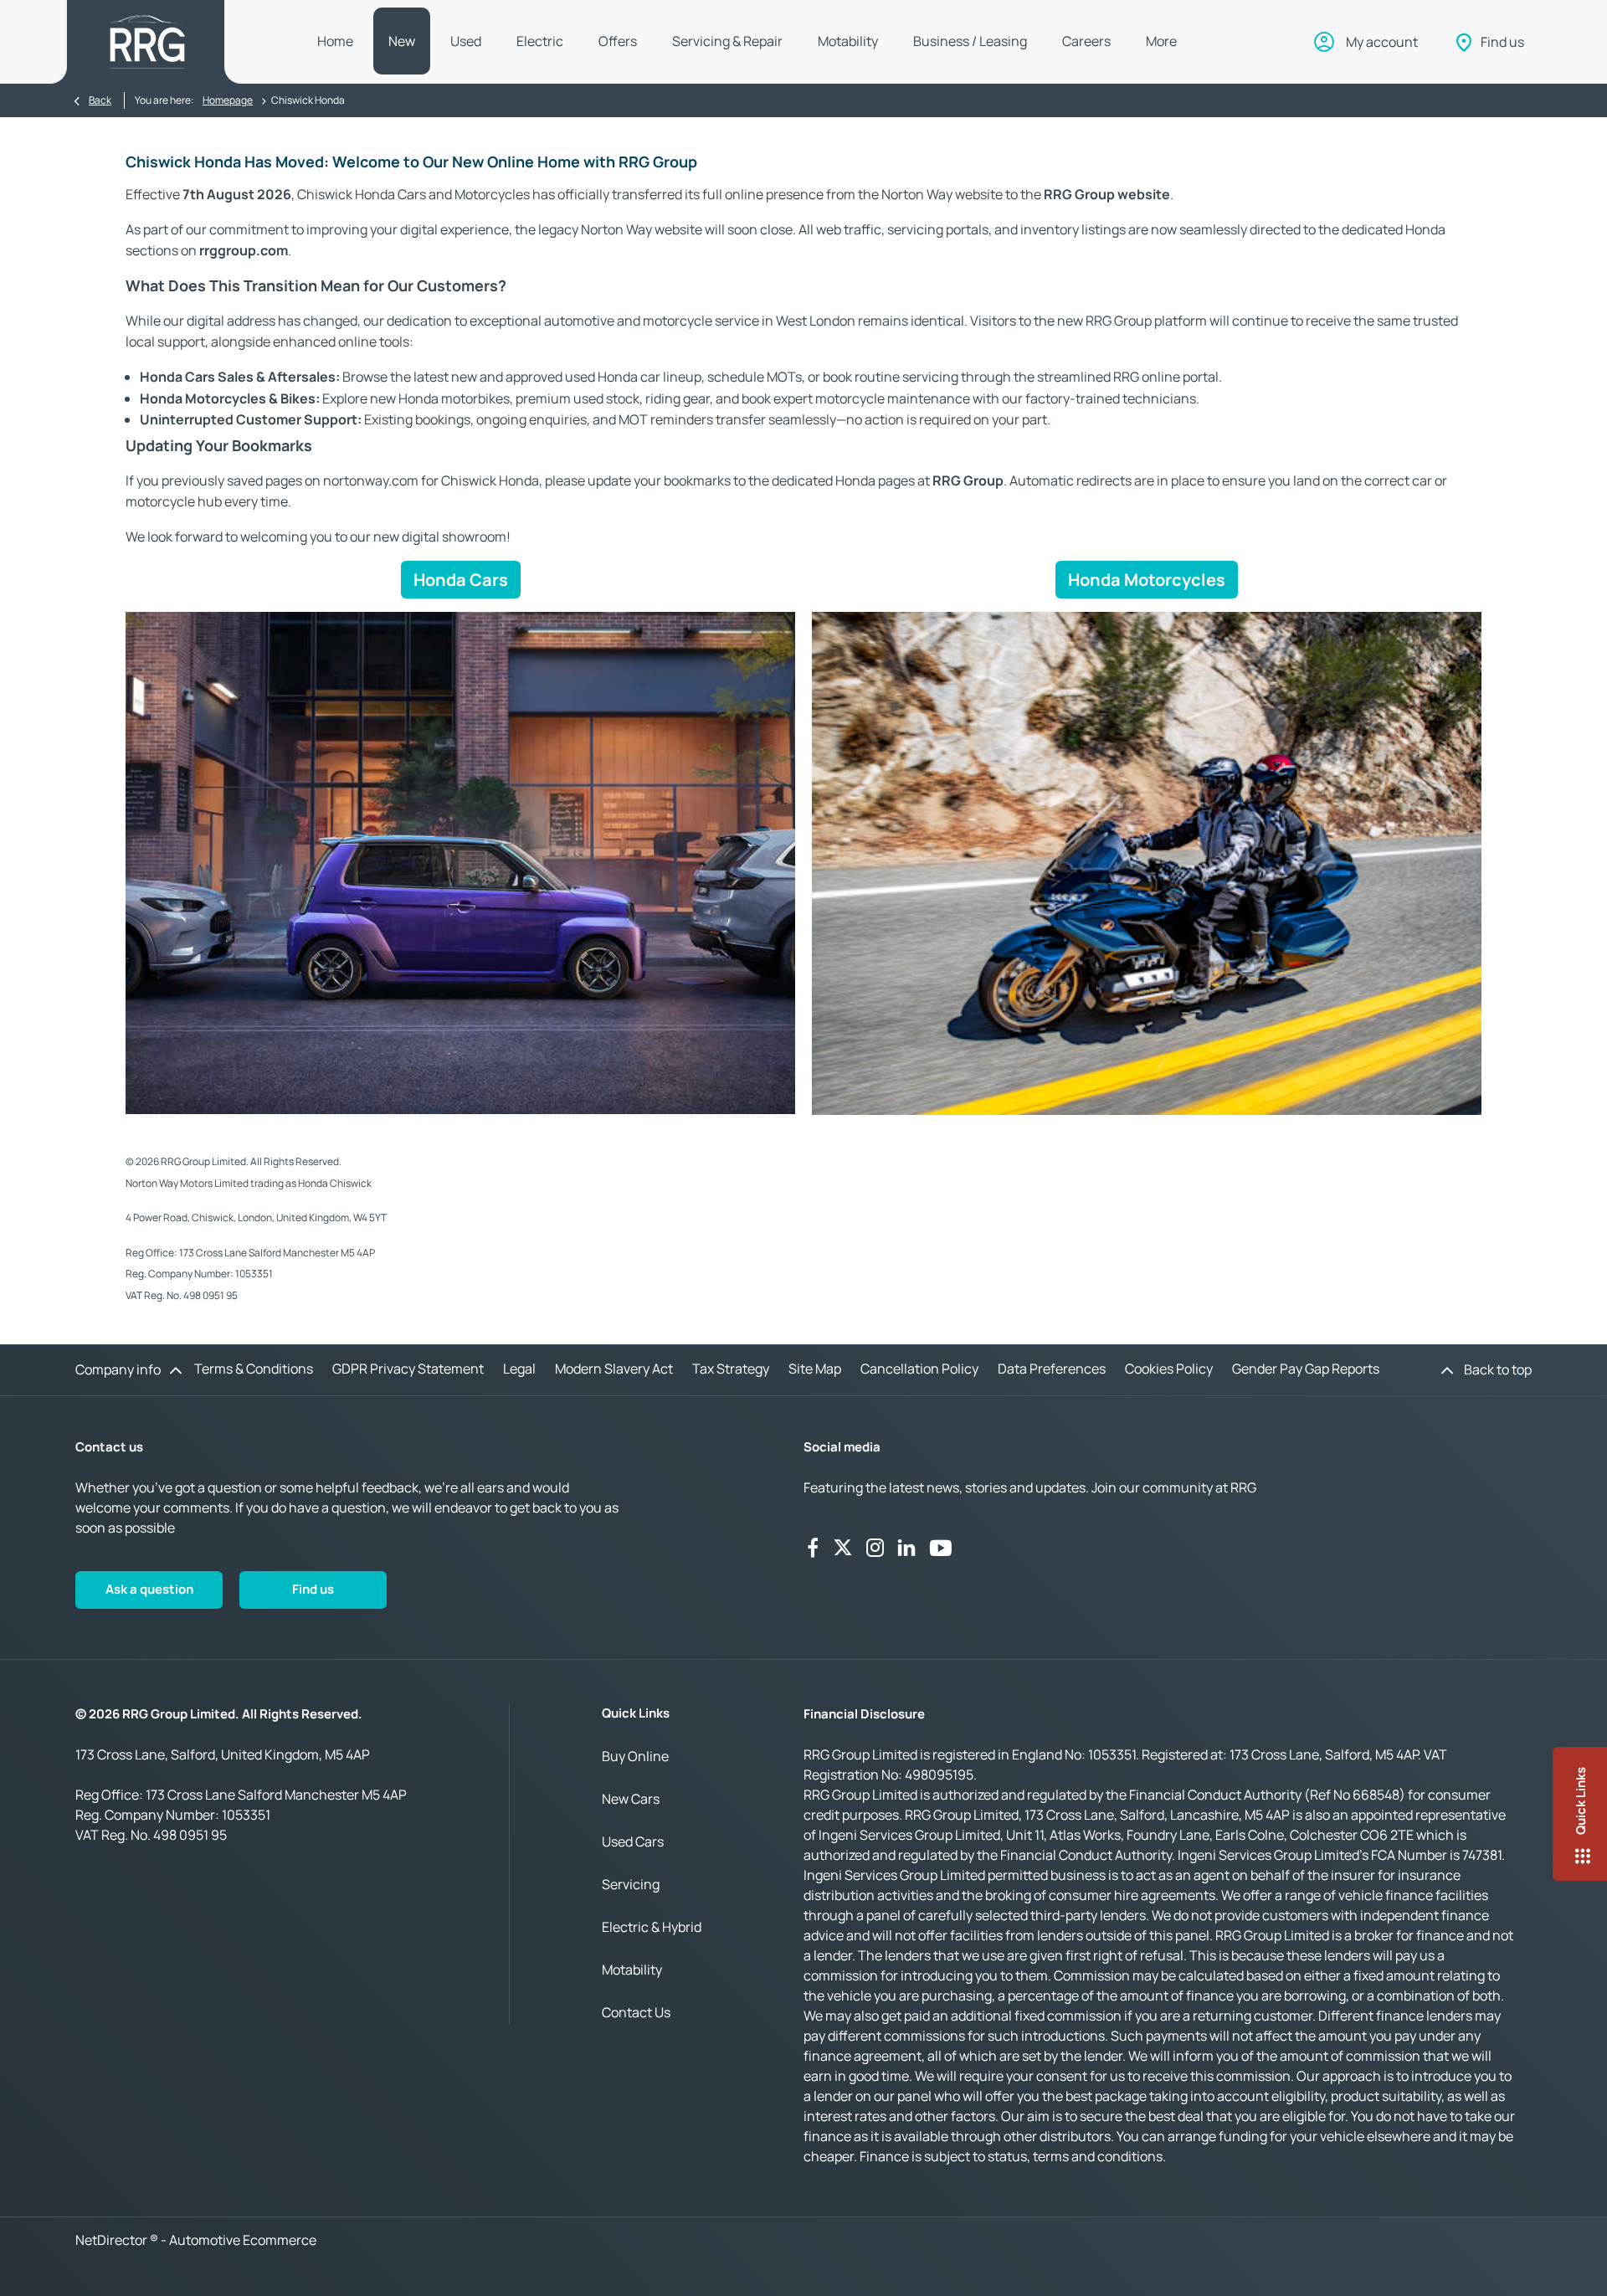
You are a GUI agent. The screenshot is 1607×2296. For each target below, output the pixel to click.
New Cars (631, 1799)
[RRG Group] (147, 42)
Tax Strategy (731, 1369)
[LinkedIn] (906, 1548)
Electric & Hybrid (652, 1927)
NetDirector (113, 2240)
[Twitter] (843, 1548)
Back (100, 100)
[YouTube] (941, 1548)
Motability (632, 1970)
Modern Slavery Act (614, 1369)
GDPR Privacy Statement (408, 1369)
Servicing (631, 1884)
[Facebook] (813, 1548)
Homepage (228, 100)
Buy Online (635, 1756)
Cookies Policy (1169, 1369)
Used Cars (633, 1841)
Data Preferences (1052, 1369)
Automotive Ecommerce (243, 2240)
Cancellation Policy (919, 1369)
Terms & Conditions (254, 1369)
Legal (519, 1369)
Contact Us (636, 2012)
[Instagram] (875, 1548)
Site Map (815, 1369)
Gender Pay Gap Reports (1306, 1369)
